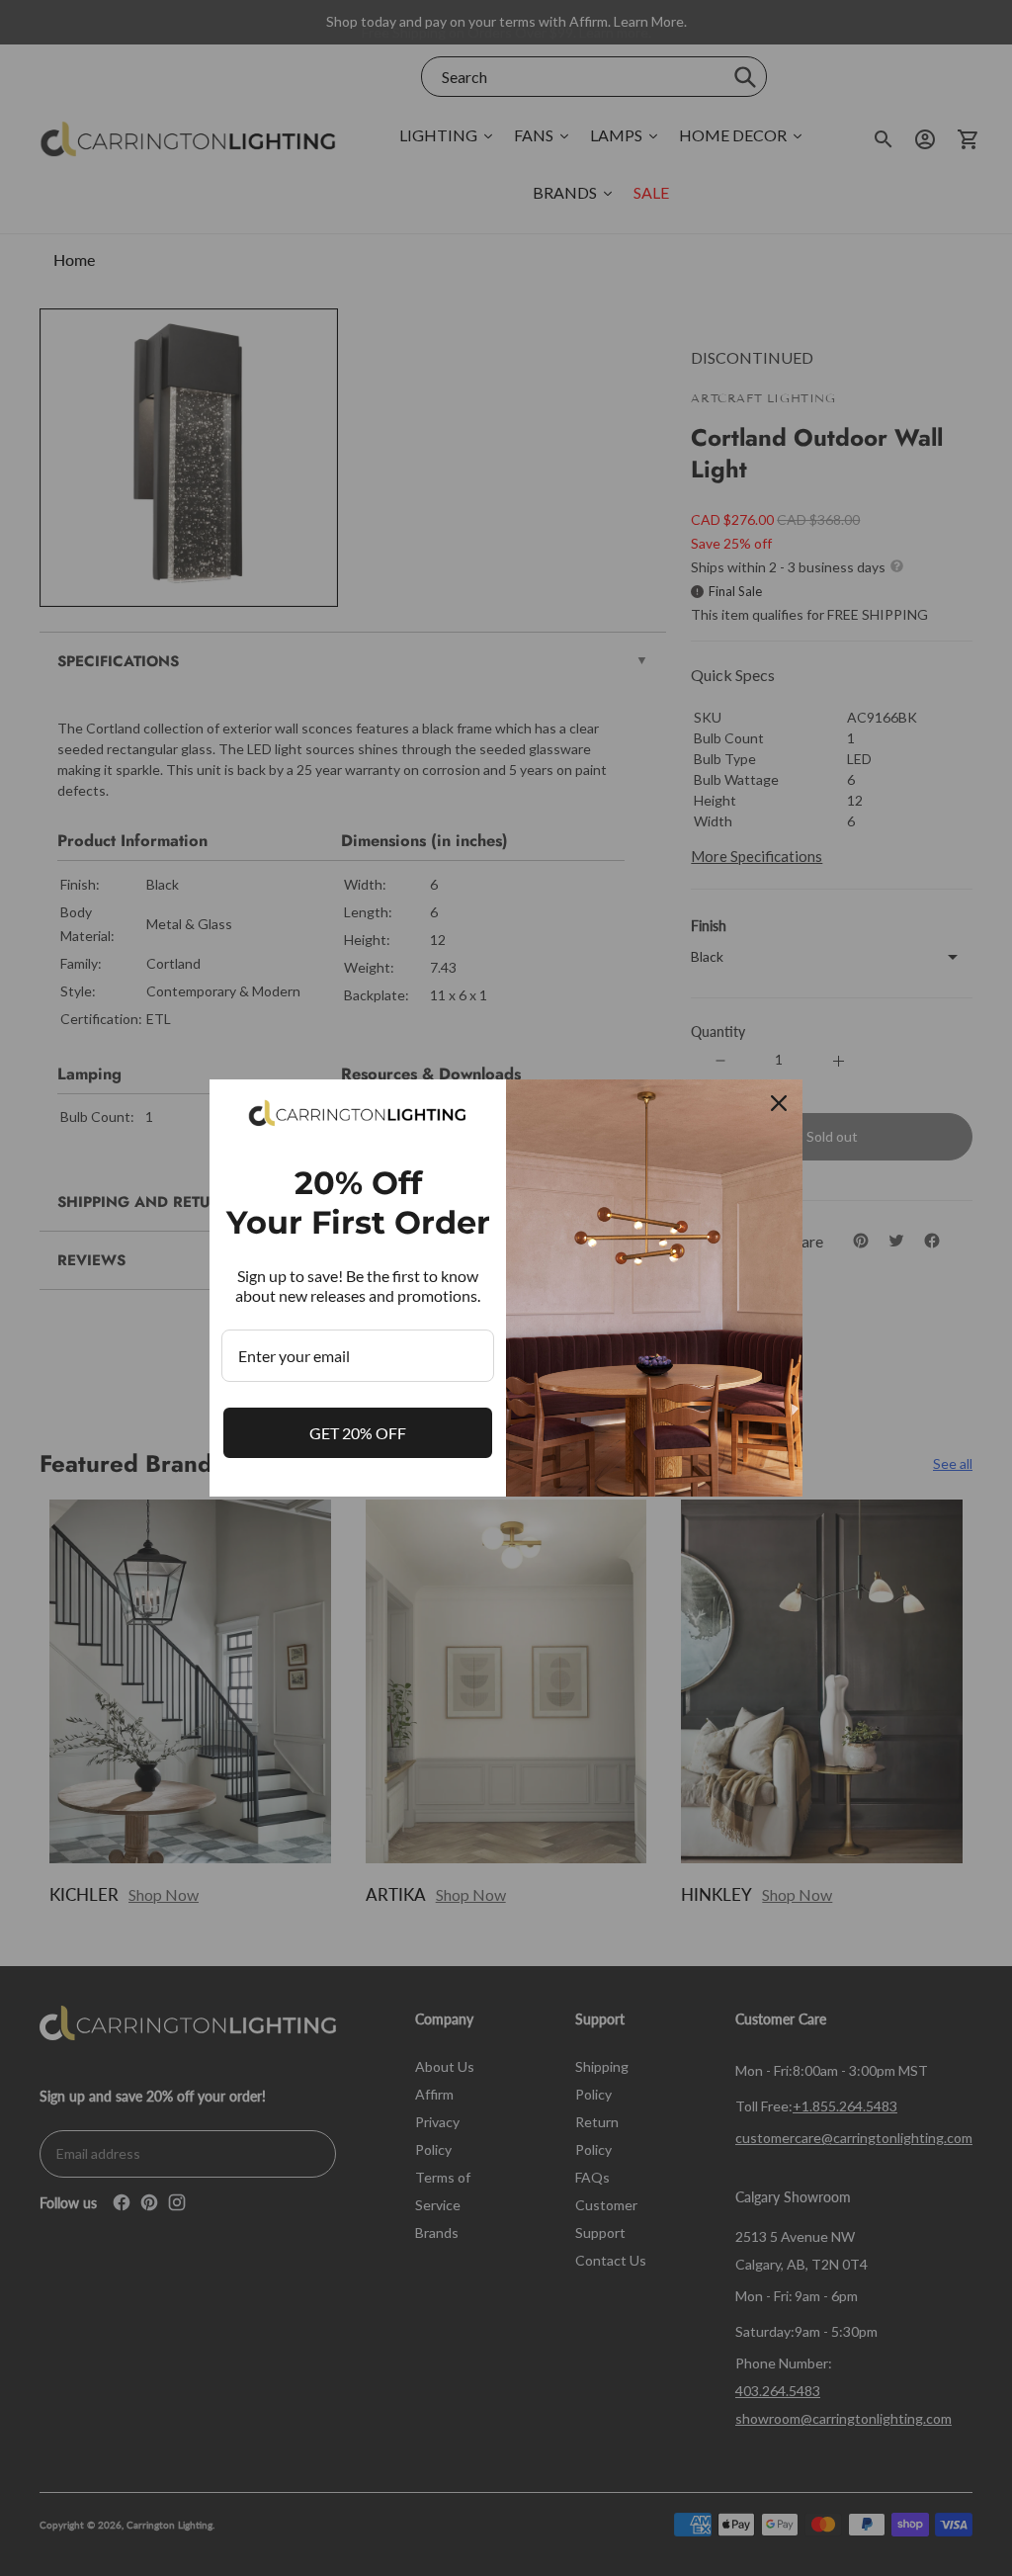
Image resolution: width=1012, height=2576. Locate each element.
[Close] (779, 1103)
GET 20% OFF (358, 1433)
